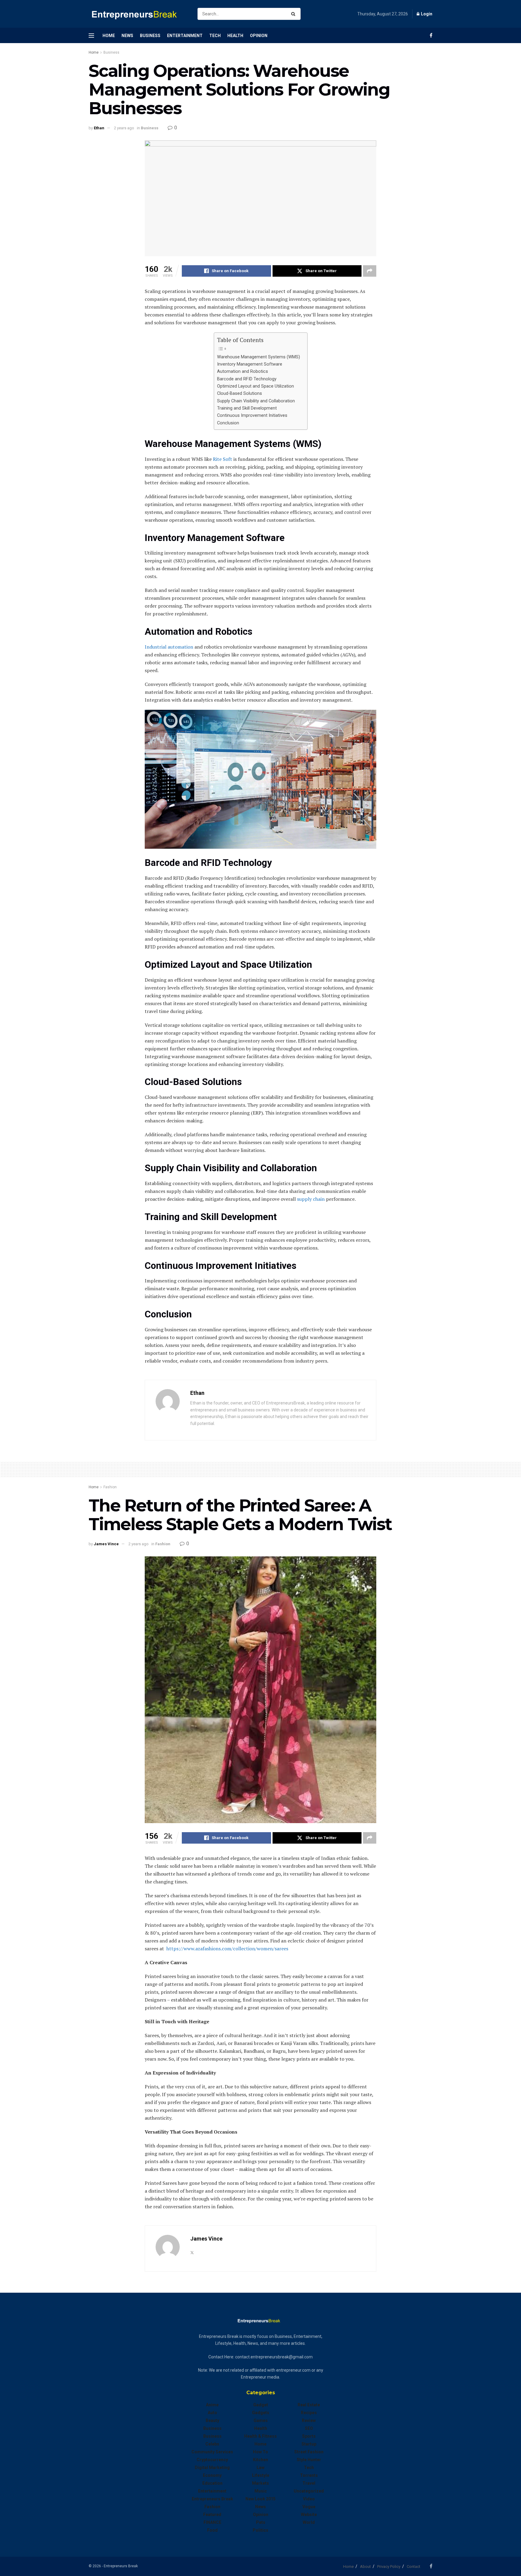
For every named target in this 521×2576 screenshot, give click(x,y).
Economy (212, 2475)
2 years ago (124, 128)
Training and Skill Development (248, 408)
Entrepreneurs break (212, 2499)
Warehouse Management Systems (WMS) (259, 357)
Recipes (309, 2413)
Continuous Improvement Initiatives (253, 415)
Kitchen (260, 2460)
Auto (212, 2413)
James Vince (106, 1544)
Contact (414, 2567)
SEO (309, 2428)
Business (150, 36)
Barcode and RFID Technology (247, 379)
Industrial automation (169, 647)
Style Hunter (309, 2460)
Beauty (212, 2420)
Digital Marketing (212, 2467)
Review (309, 2420)
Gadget (261, 2405)
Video (309, 2499)
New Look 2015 (260, 2499)
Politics (260, 2530)
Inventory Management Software (250, 364)
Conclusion (229, 423)
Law (260, 2467)
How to (260, 2452)
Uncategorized (309, 2491)
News (127, 36)
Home (109, 36)
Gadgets (261, 2413)
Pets (261, 2522)
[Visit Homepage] (138, 14)
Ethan (99, 128)
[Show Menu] (91, 36)
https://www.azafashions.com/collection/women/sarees (227, 1949)
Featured (212, 2515)
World (309, 2522)
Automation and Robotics (243, 371)
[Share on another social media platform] (370, 271)
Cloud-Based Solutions (240, 393)
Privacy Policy (389, 2567)
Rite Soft (223, 459)
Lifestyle (261, 2475)
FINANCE (212, 2522)
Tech (215, 36)
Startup (309, 2444)
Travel (309, 2483)
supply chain (311, 1199)
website (309, 2515)
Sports (309, 2436)
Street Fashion (309, 2452)
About (365, 2567)
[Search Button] (294, 14)
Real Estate (309, 2405)
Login (426, 14)
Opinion (259, 36)
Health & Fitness (260, 2436)
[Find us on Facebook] (431, 35)
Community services (212, 2452)
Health (235, 36)
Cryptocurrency (212, 2460)
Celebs (212, 2444)
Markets (260, 2483)
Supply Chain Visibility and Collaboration (257, 401)
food (212, 2530)
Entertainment (185, 36)
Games (261, 2420)
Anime (212, 2405)
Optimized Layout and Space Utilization (256, 386)
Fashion (110, 1487)
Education (212, 2483)
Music (261, 2491)
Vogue (309, 2507)
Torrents (309, 2475)
